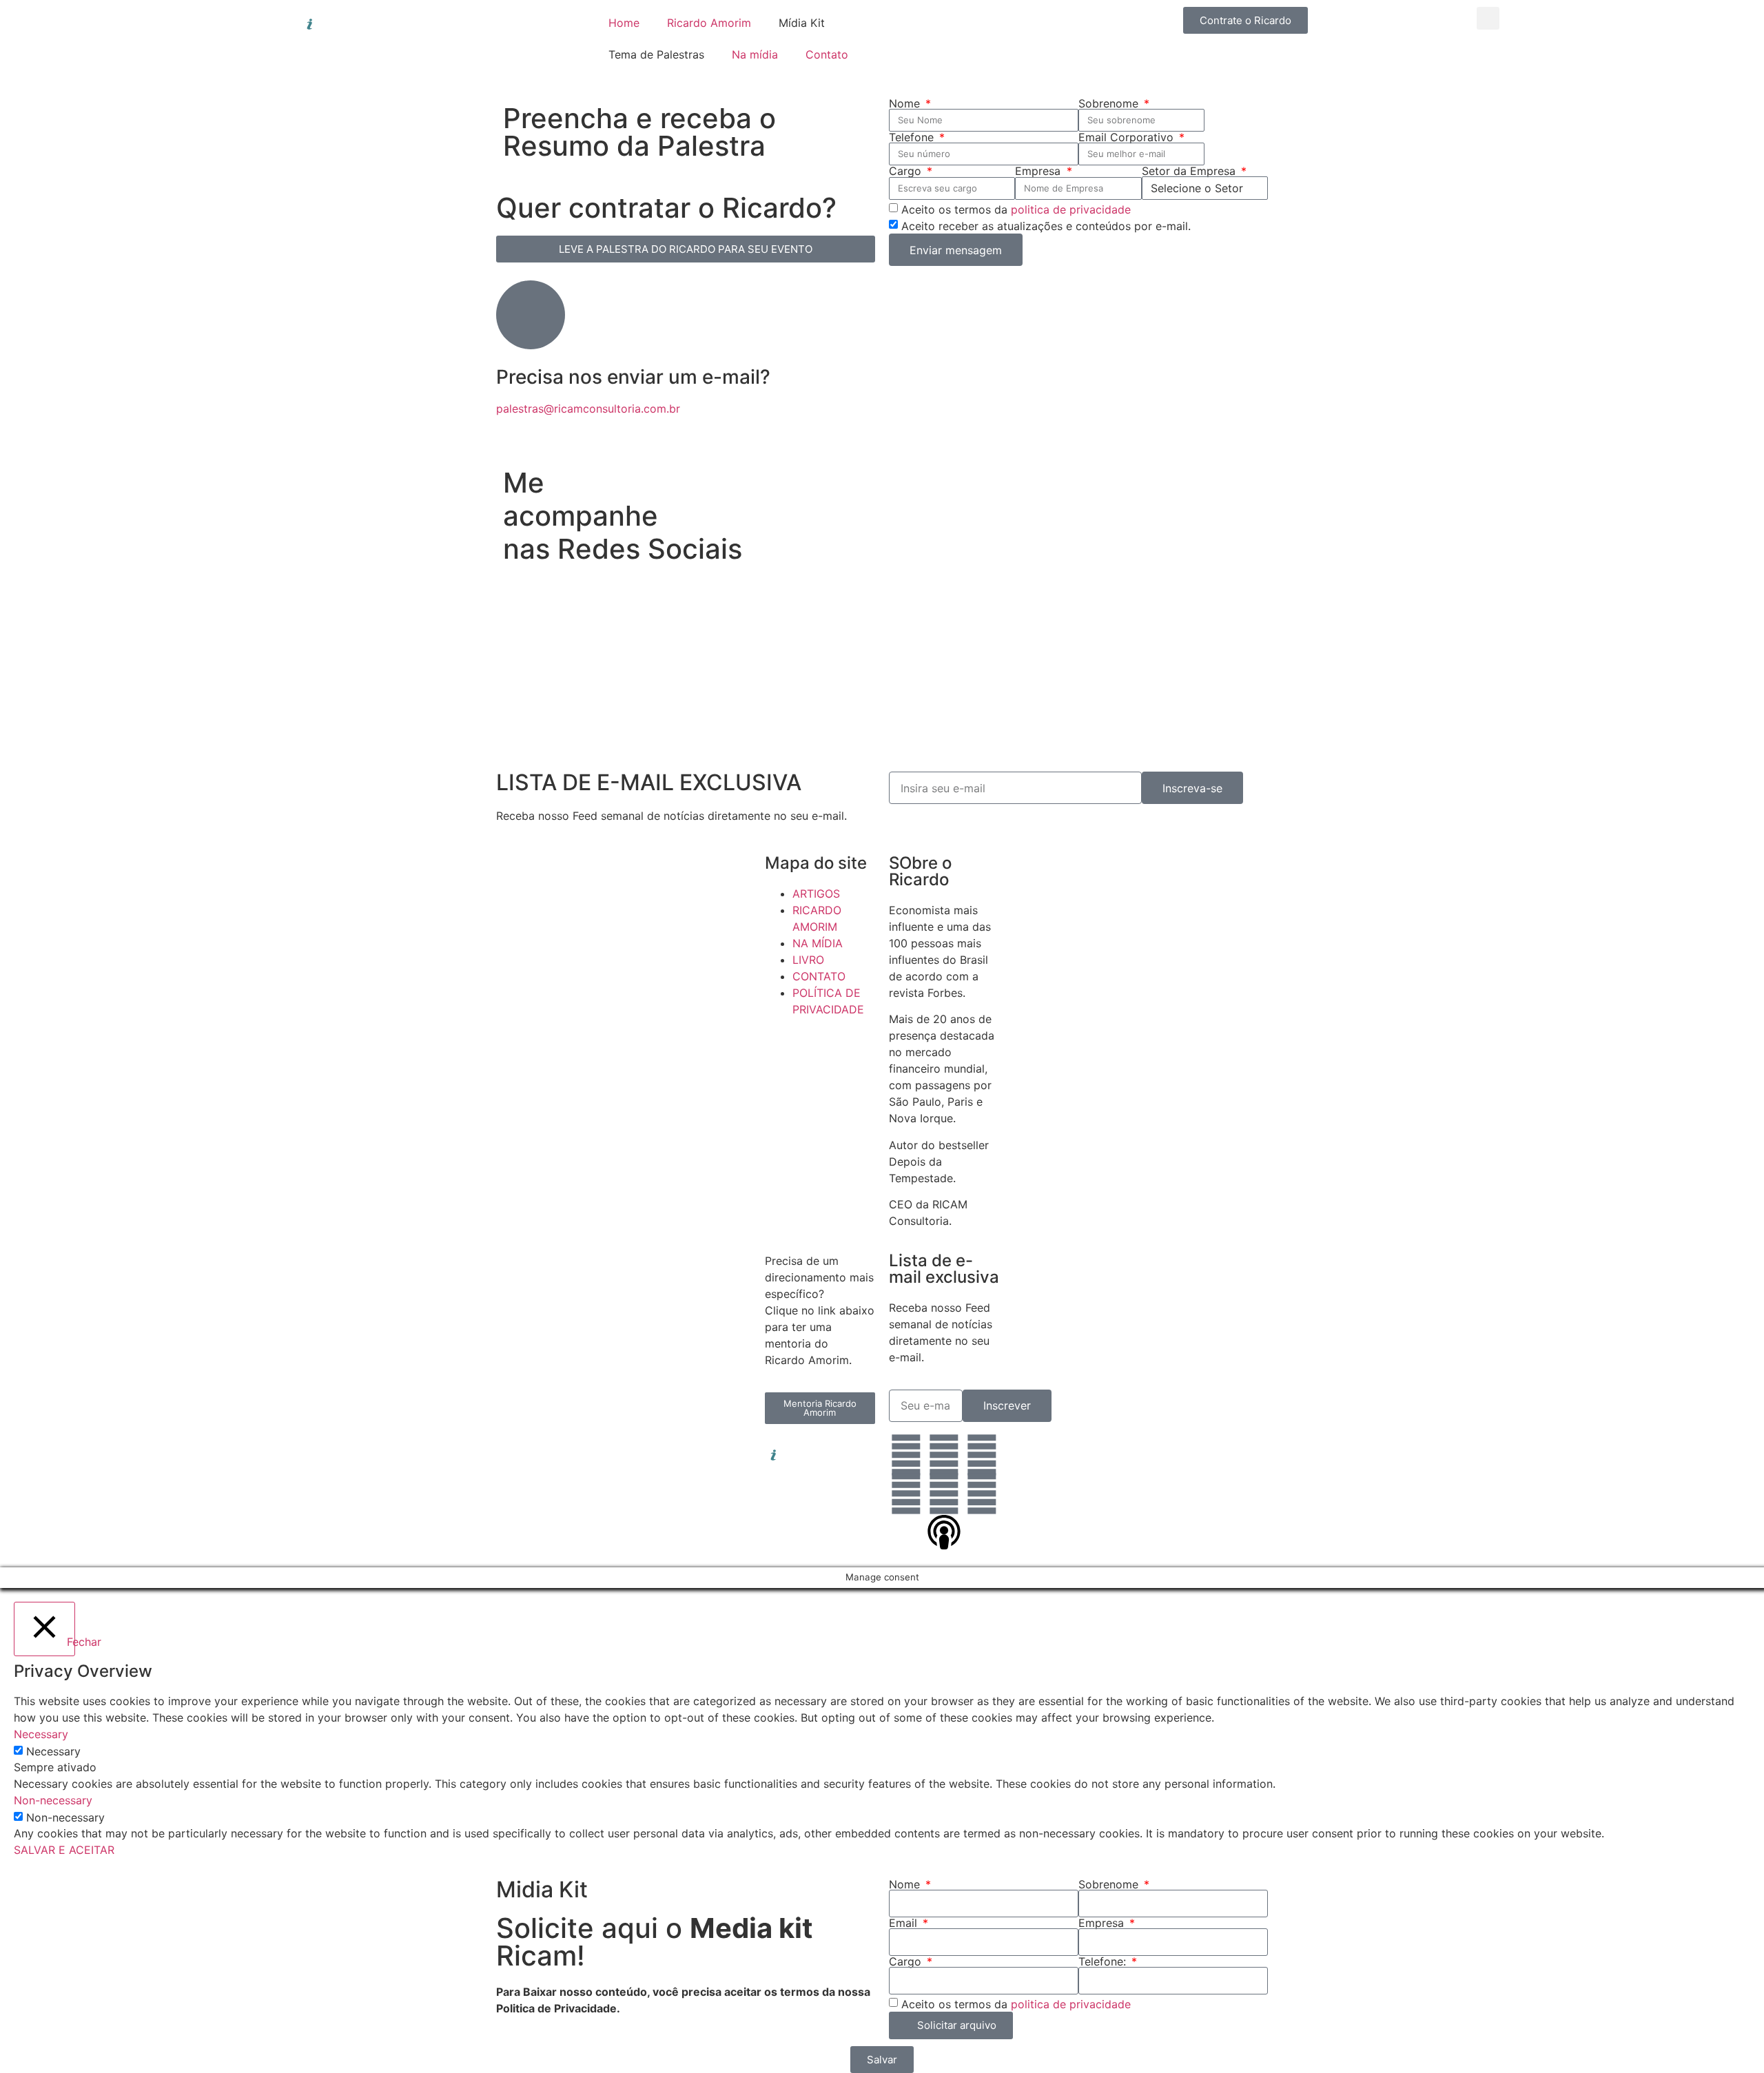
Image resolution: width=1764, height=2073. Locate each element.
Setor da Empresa (1190, 171)
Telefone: (1104, 1961)
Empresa (1039, 171)
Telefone (913, 137)
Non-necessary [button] (53, 1800)
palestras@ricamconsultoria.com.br (588, 409)
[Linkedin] (906, 1455)
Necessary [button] (41, 1734)
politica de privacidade (1071, 209)
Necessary (53, 1751)
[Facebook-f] (982, 1455)
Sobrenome (1110, 103)
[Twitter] (906, 1494)
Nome (906, 103)
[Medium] (982, 1494)
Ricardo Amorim (709, 23)
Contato (827, 54)
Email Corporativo (1128, 137)
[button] (1488, 18)
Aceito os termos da (1016, 209)
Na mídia (755, 54)
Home (624, 23)
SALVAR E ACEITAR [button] (64, 1850)
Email (905, 1923)
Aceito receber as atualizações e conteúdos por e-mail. (1046, 226)
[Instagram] (944, 1455)
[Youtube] (944, 1494)
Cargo (907, 171)
